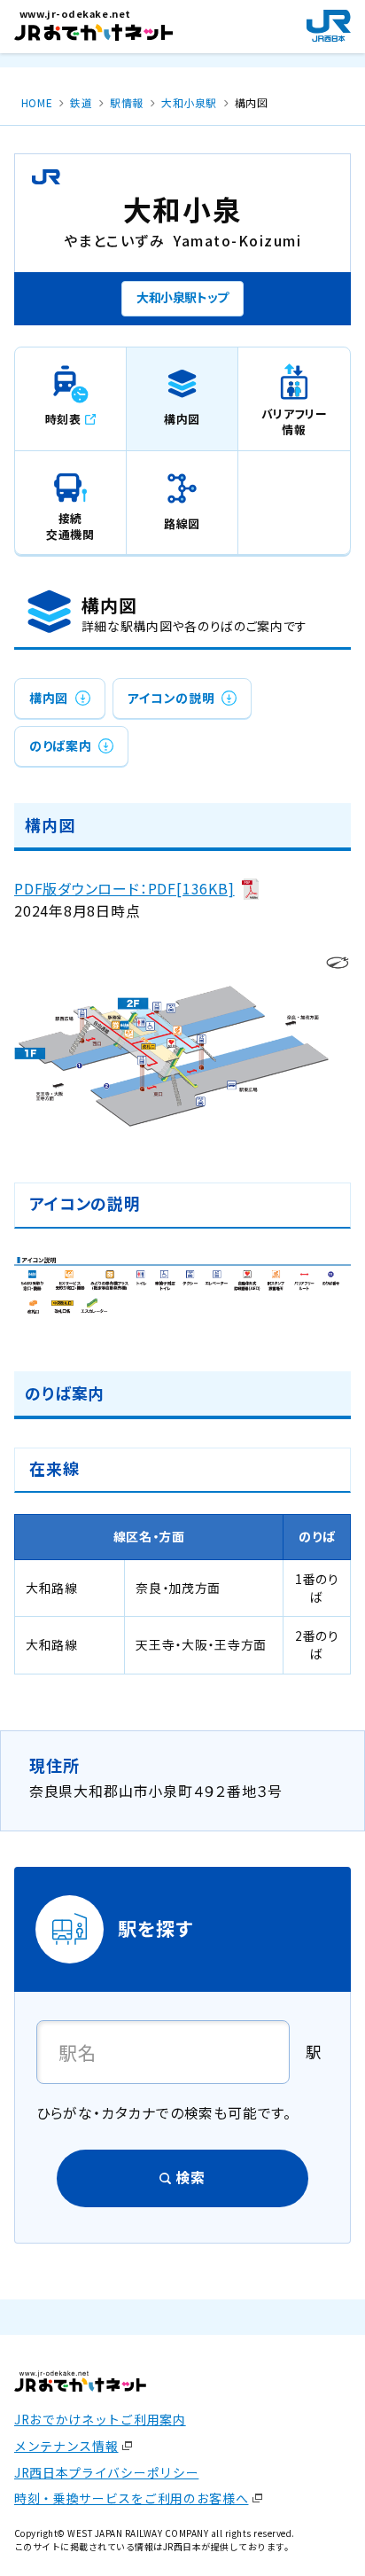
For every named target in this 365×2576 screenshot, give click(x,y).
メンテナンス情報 (66, 2446)
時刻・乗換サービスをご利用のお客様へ (132, 2498)
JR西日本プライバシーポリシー (106, 2472)
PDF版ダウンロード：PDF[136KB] (124, 889)
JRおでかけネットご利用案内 (100, 2419)
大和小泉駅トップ (182, 297)
